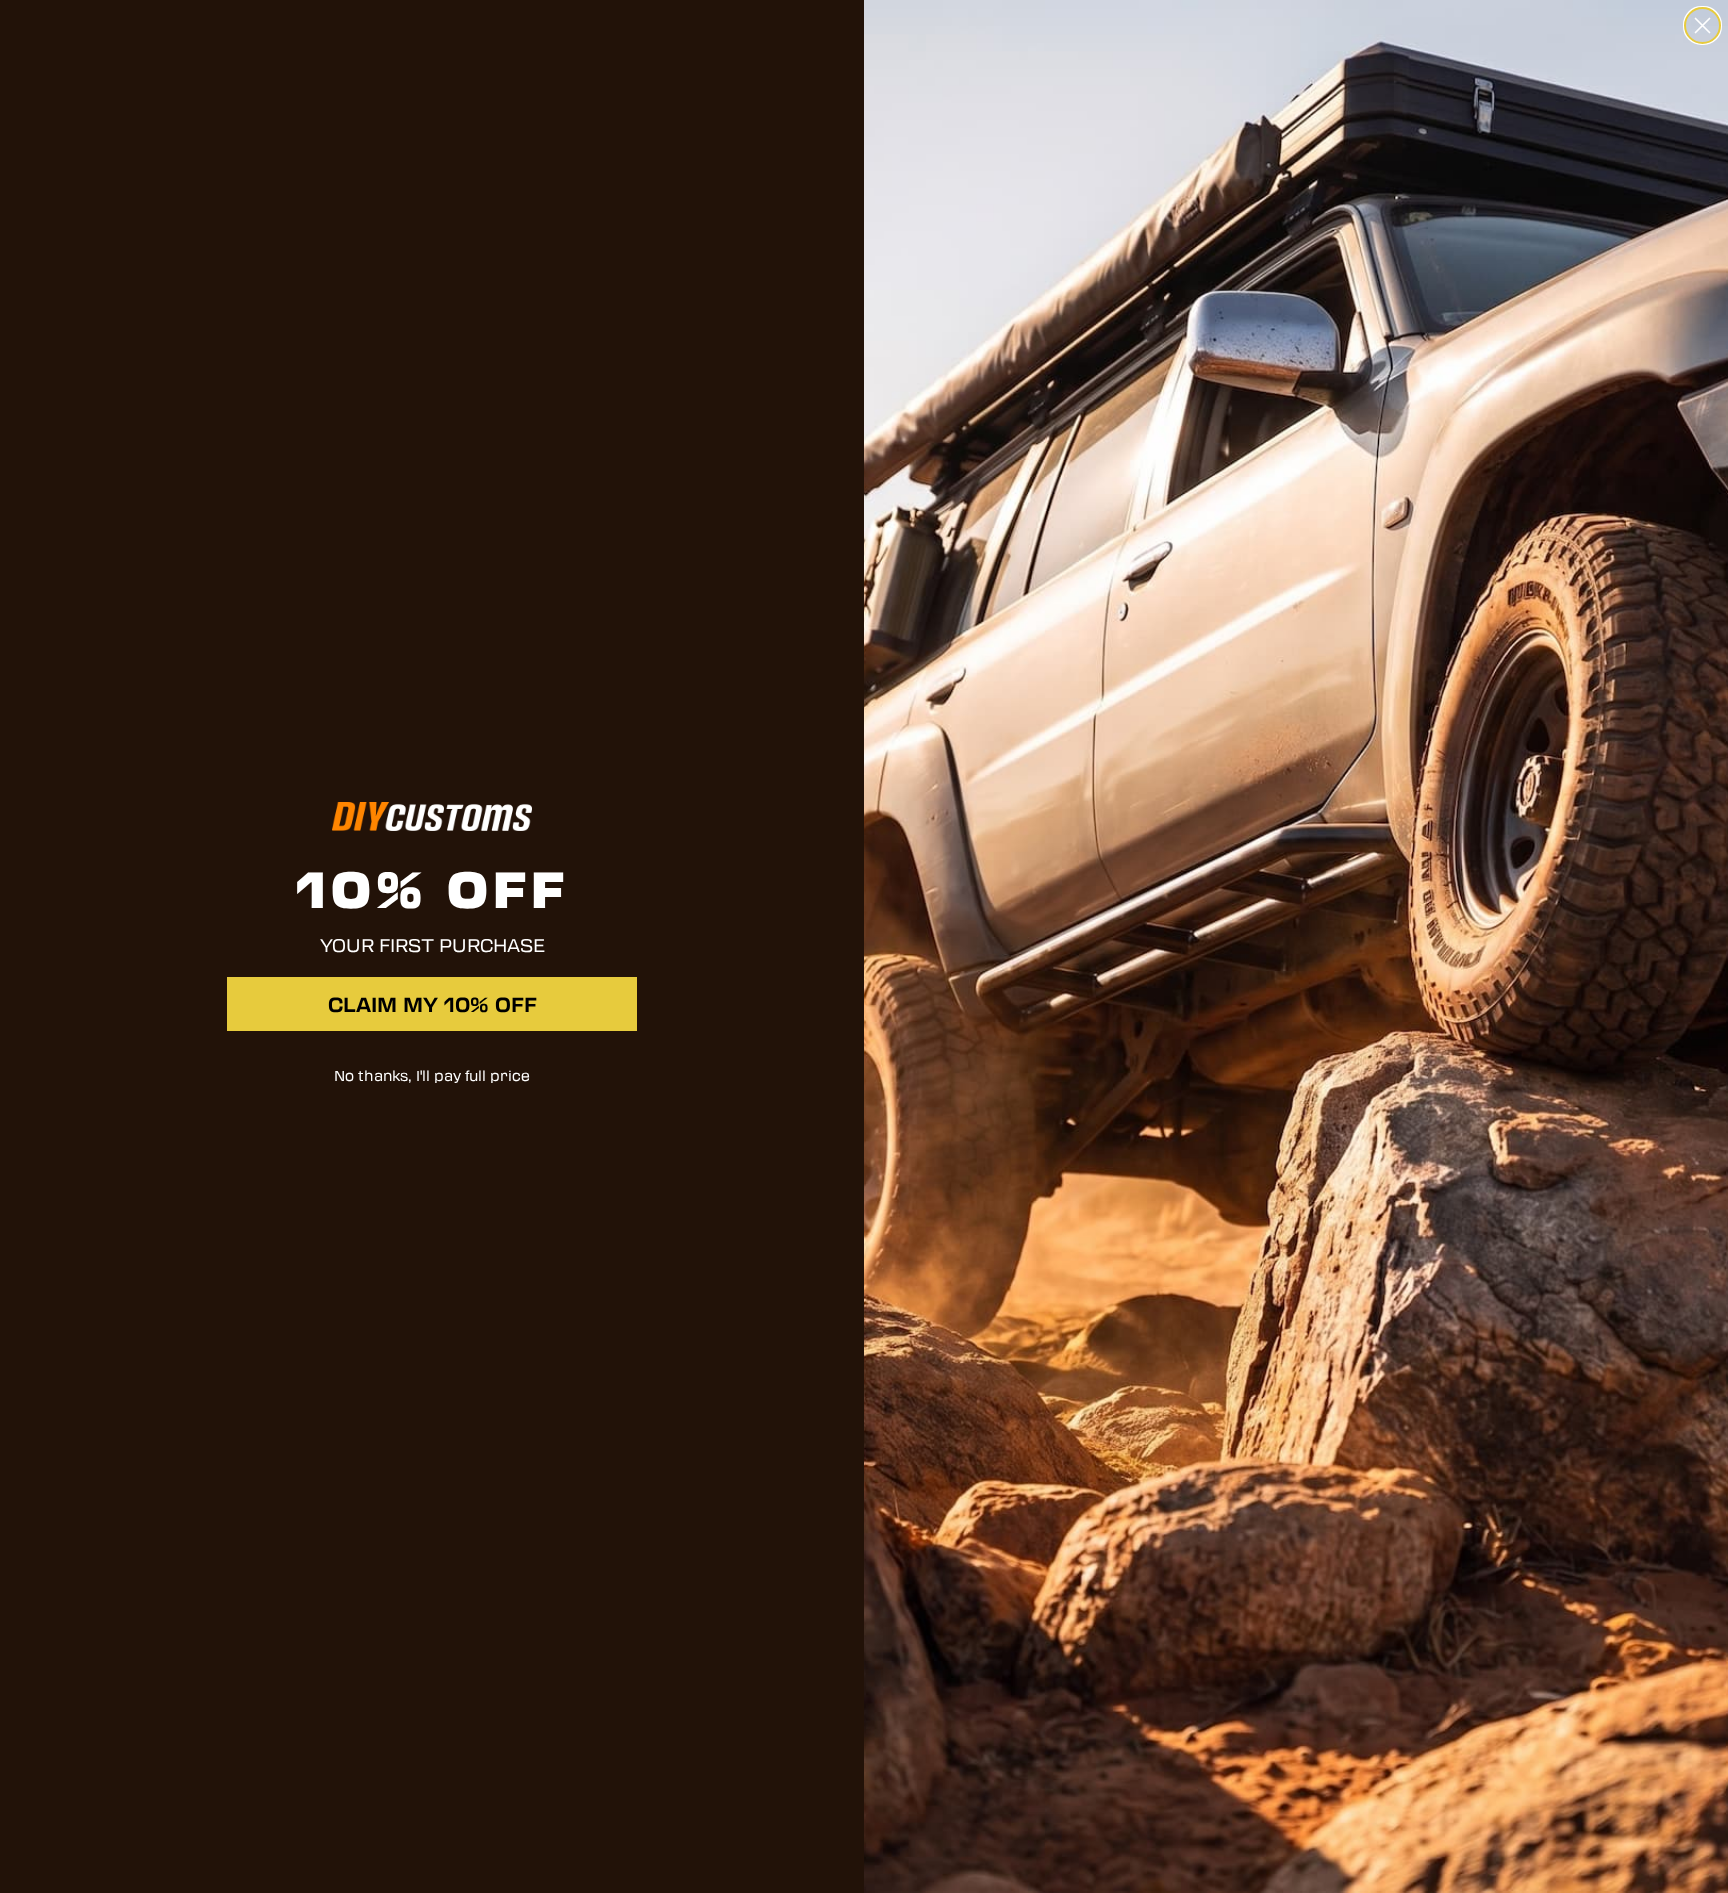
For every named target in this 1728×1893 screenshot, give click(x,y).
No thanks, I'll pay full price (432, 1075)
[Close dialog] (1702, 25)
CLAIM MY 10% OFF (432, 1004)
